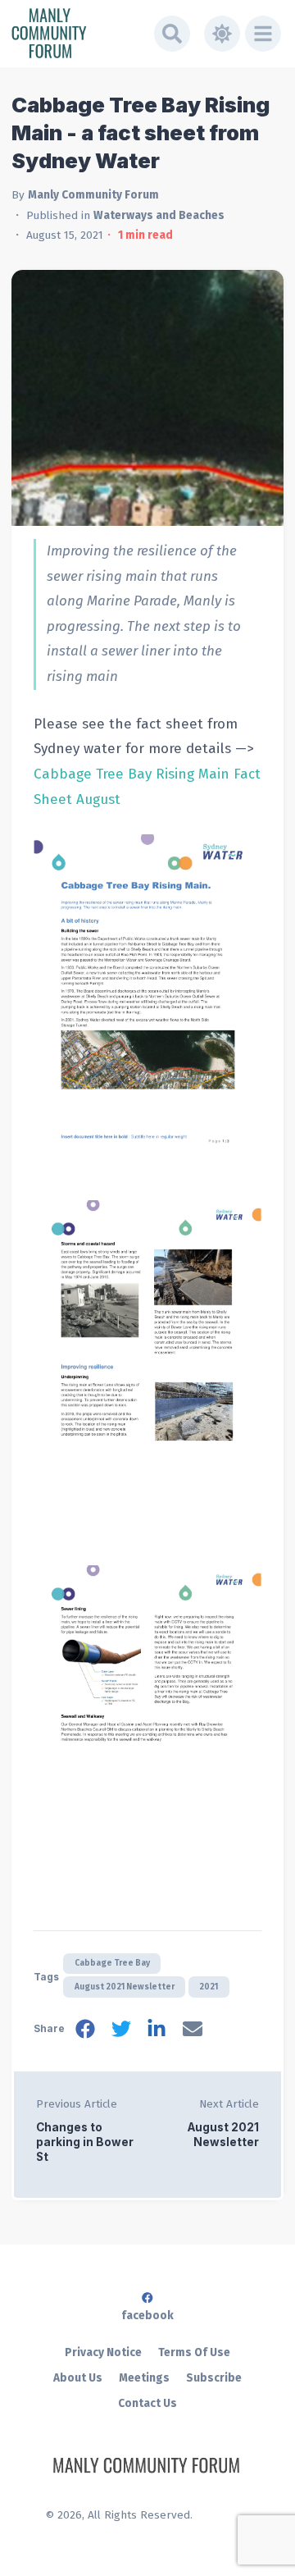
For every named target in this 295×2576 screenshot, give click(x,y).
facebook (147, 2316)
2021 (209, 1987)
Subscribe (214, 2378)
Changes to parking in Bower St (85, 2142)
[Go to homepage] (77, 33)
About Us (78, 2378)
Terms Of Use (194, 2352)
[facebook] (85, 2032)
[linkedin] (157, 2032)
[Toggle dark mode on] (222, 34)
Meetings (144, 2378)
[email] (193, 2032)
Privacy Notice (103, 2352)
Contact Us (147, 2403)
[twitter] (121, 2032)
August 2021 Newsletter (125, 1987)
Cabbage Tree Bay (112, 1963)
